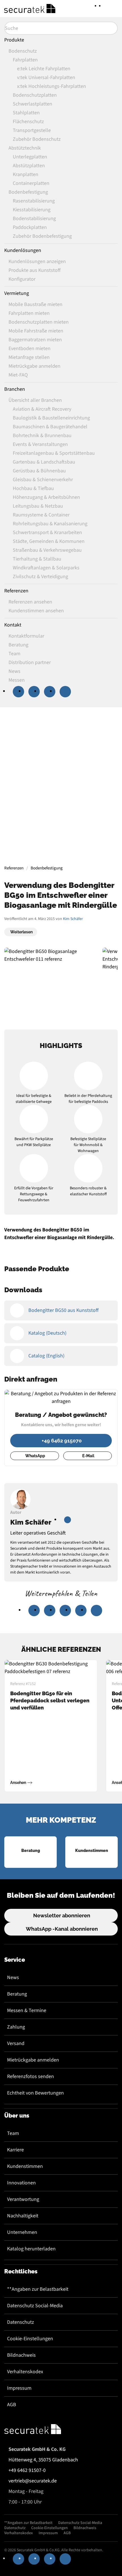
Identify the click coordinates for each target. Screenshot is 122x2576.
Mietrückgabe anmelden (33, 2060)
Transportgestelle (32, 130)
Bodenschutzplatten (35, 95)
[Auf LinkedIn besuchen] (68, 1520)
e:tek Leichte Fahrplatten (44, 69)
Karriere (15, 2150)
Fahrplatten (25, 60)
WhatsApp (35, 1456)
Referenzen (16, 591)
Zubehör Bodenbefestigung (42, 236)
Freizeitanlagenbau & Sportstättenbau (54, 453)
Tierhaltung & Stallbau (37, 559)
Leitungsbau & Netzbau (38, 506)
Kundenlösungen (23, 250)
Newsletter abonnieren (62, 1916)
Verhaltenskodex (25, 2372)
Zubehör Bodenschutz (37, 139)
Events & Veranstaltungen (40, 444)
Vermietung (17, 293)
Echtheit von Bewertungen (35, 2093)
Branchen (15, 389)
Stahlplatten (26, 113)
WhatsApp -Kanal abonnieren (62, 1929)
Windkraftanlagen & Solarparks (46, 568)
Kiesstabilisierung (32, 210)
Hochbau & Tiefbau (33, 488)
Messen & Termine (27, 2010)
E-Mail (88, 1456)
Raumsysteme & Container (41, 515)
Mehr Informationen (60, 819)
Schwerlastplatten (32, 104)
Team (13, 2133)
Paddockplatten (30, 227)
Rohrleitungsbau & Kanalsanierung (50, 524)
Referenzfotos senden (30, 2076)
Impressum (19, 2388)
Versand (16, 2043)
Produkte (14, 40)
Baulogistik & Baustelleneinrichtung (51, 418)
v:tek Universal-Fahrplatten (46, 77)
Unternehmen (22, 2232)
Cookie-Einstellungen (30, 2339)
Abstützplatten (29, 166)
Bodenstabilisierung (34, 219)
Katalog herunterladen (31, 2249)
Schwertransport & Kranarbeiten (47, 533)
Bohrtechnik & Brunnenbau (42, 436)
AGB (12, 2405)
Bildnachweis (21, 2355)
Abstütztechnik (25, 148)
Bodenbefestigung (28, 192)
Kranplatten (26, 174)
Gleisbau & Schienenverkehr (43, 480)
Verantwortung (23, 2199)
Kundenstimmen (25, 2166)
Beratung (17, 1994)
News (13, 1978)
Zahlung (16, 2027)
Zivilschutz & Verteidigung (40, 577)
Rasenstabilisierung (34, 201)
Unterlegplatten (30, 157)
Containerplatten (31, 183)
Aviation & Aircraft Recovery (42, 409)
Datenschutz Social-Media (35, 2306)
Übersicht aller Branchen (35, 400)
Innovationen (21, 2183)
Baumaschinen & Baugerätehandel (50, 427)
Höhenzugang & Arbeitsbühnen (46, 497)
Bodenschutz (23, 51)
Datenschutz (21, 2322)
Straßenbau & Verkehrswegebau (47, 550)
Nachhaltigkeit (23, 2216)
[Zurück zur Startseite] (30, 9)
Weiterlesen (21, 932)
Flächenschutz (28, 122)
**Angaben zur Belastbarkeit (38, 2289)
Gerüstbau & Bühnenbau (39, 471)
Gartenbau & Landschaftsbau (44, 462)
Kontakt (13, 625)
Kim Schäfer (73, 919)
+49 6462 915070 (62, 1441)
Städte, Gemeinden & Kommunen (49, 541)
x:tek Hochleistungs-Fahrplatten (51, 86)
